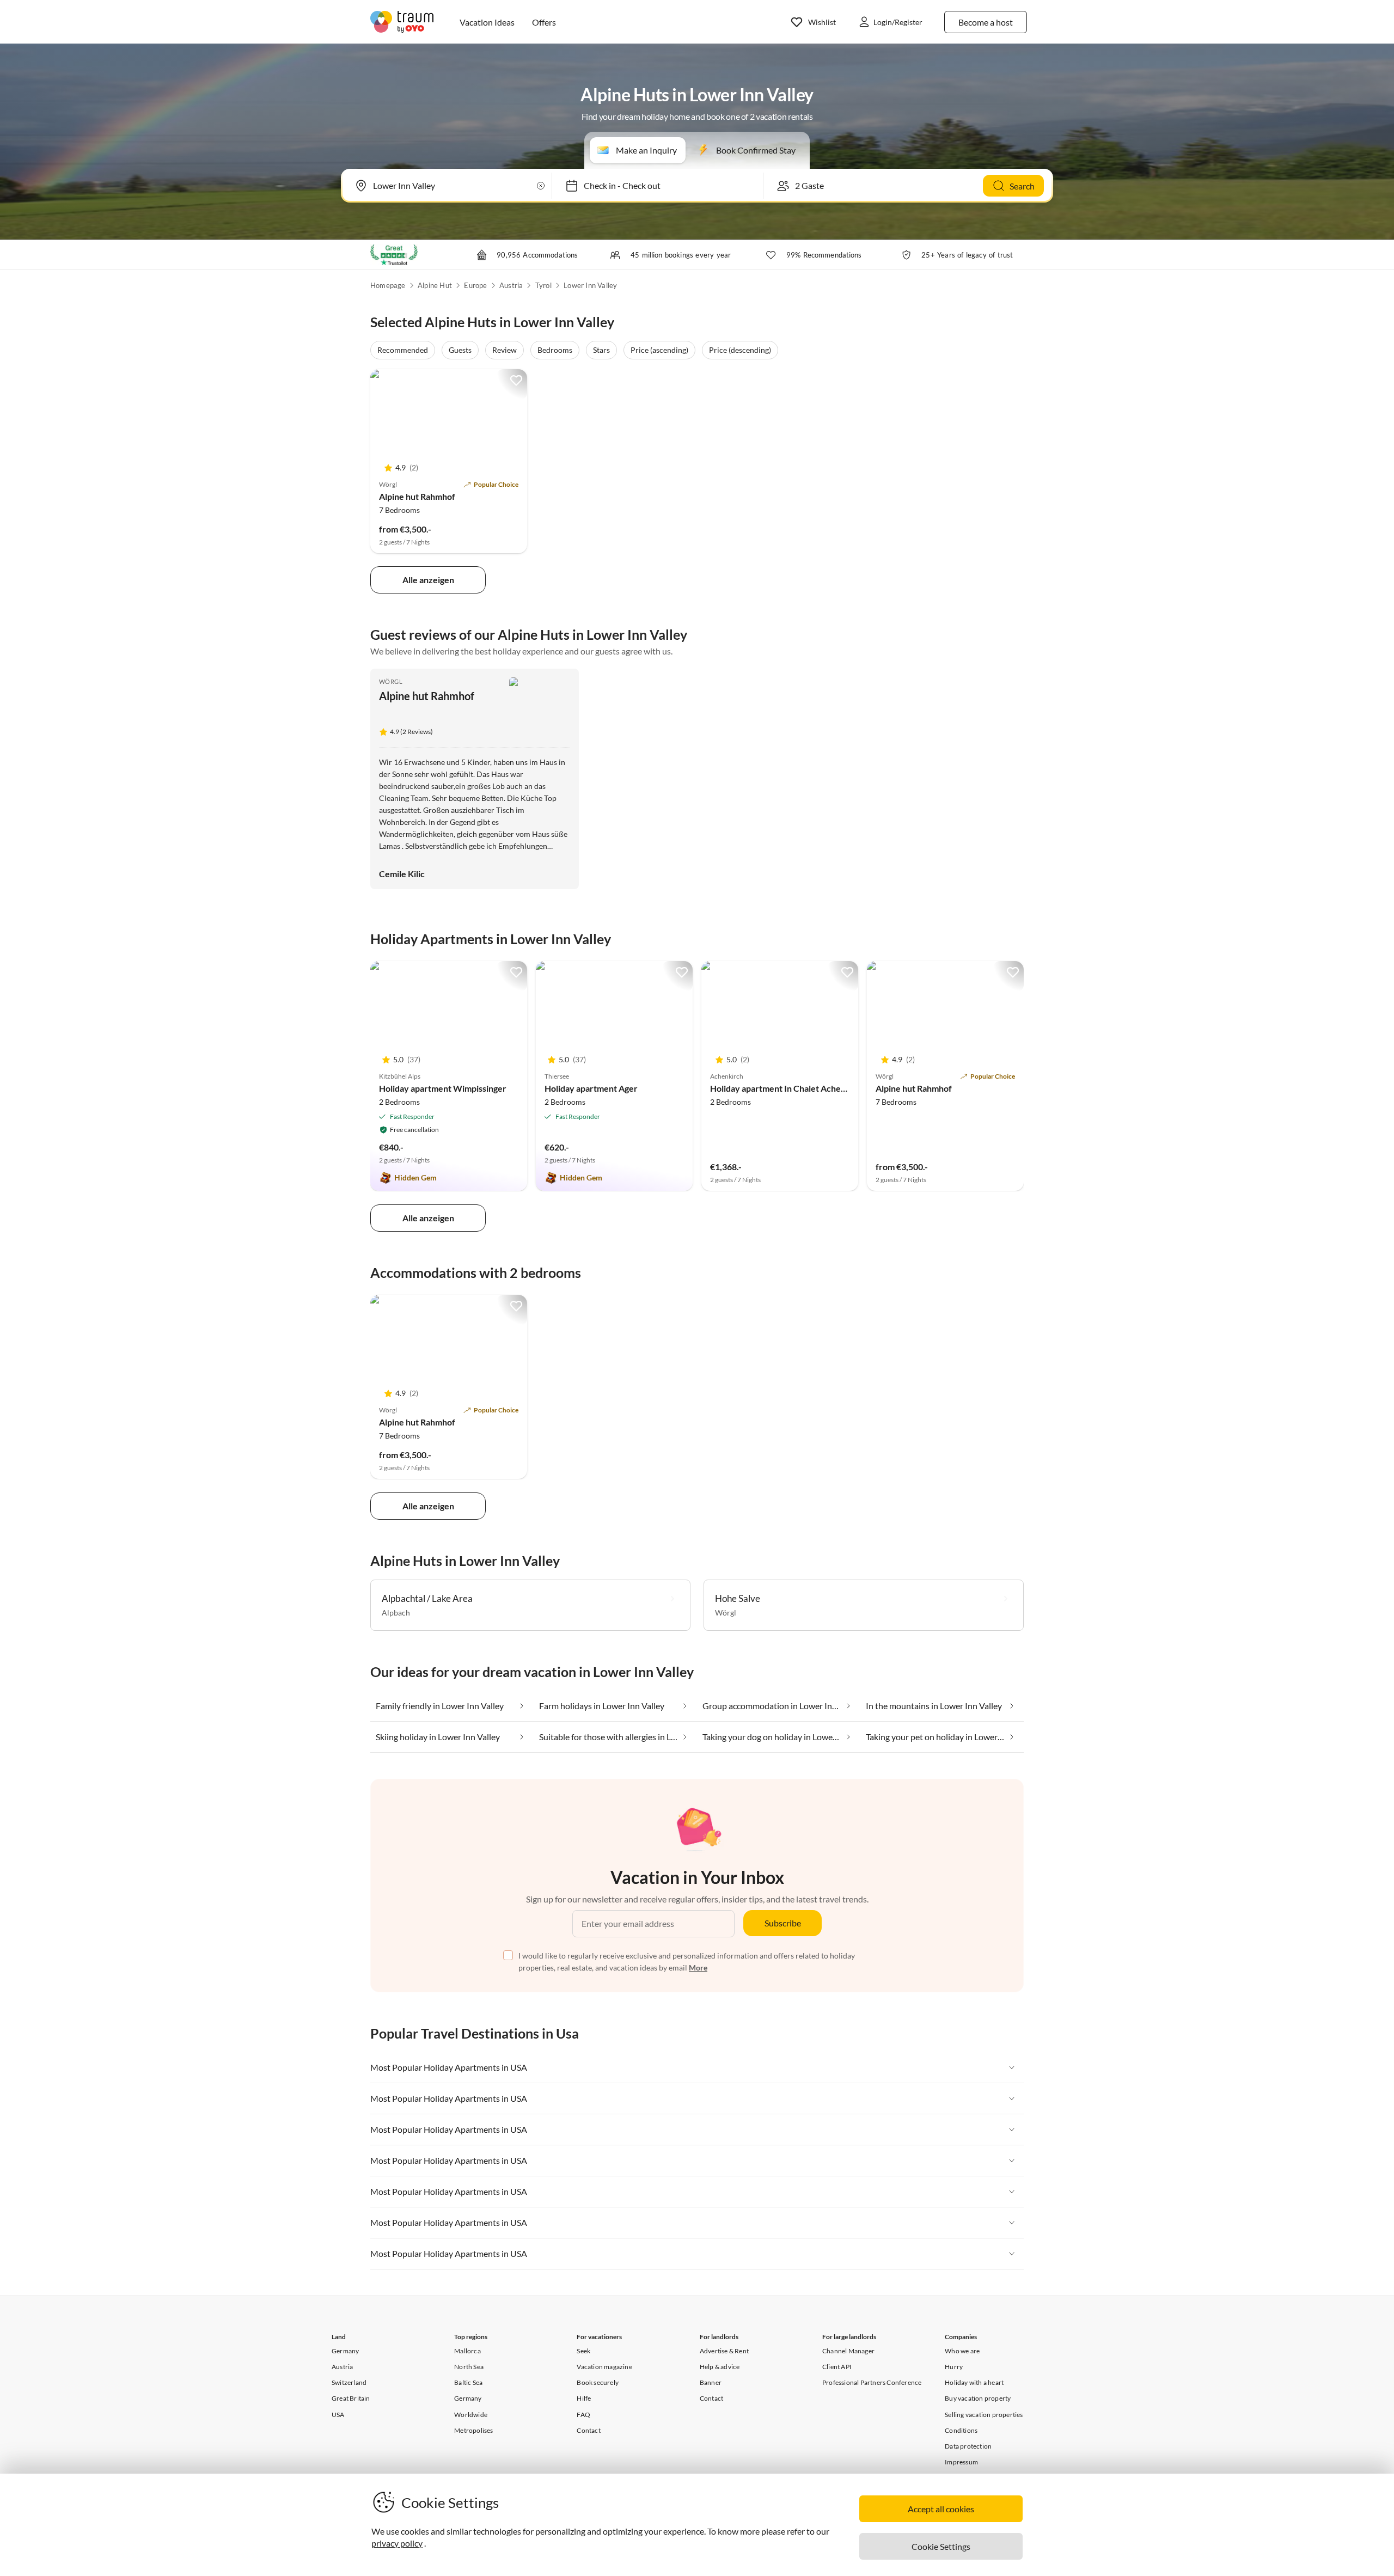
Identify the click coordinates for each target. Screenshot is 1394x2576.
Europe (475, 285)
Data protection (968, 2446)
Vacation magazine (604, 2367)
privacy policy (397, 2543)
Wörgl (391, 681)
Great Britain (351, 2398)
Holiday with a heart (974, 2382)
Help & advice (720, 2367)
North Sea (469, 2367)
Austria (511, 285)
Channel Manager (848, 2351)
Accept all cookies (941, 2509)
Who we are (962, 2351)
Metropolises (473, 2430)
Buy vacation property (978, 2398)
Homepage (388, 285)
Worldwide (471, 2415)
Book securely (598, 2382)
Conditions (961, 2430)
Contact (588, 2430)
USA (338, 2415)
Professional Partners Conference (872, 2382)
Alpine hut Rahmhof (417, 496)
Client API (837, 2367)
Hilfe (584, 2398)
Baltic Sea (468, 2382)
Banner (711, 2382)
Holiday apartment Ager (591, 1088)
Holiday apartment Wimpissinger (443, 1088)
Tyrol (543, 285)
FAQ (583, 2415)
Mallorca (467, 2351)
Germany (345, 2351)
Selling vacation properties (984, 2415)
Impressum (961, 2462)
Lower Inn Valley (590, 285)
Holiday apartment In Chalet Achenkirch (788, 1088)
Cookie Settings (941, 2546)
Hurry (954, 2367)
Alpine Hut (435, 285)
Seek (583, 2351)
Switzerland (349, 2382)
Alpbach (396, 1613)
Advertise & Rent (724, 2351)
